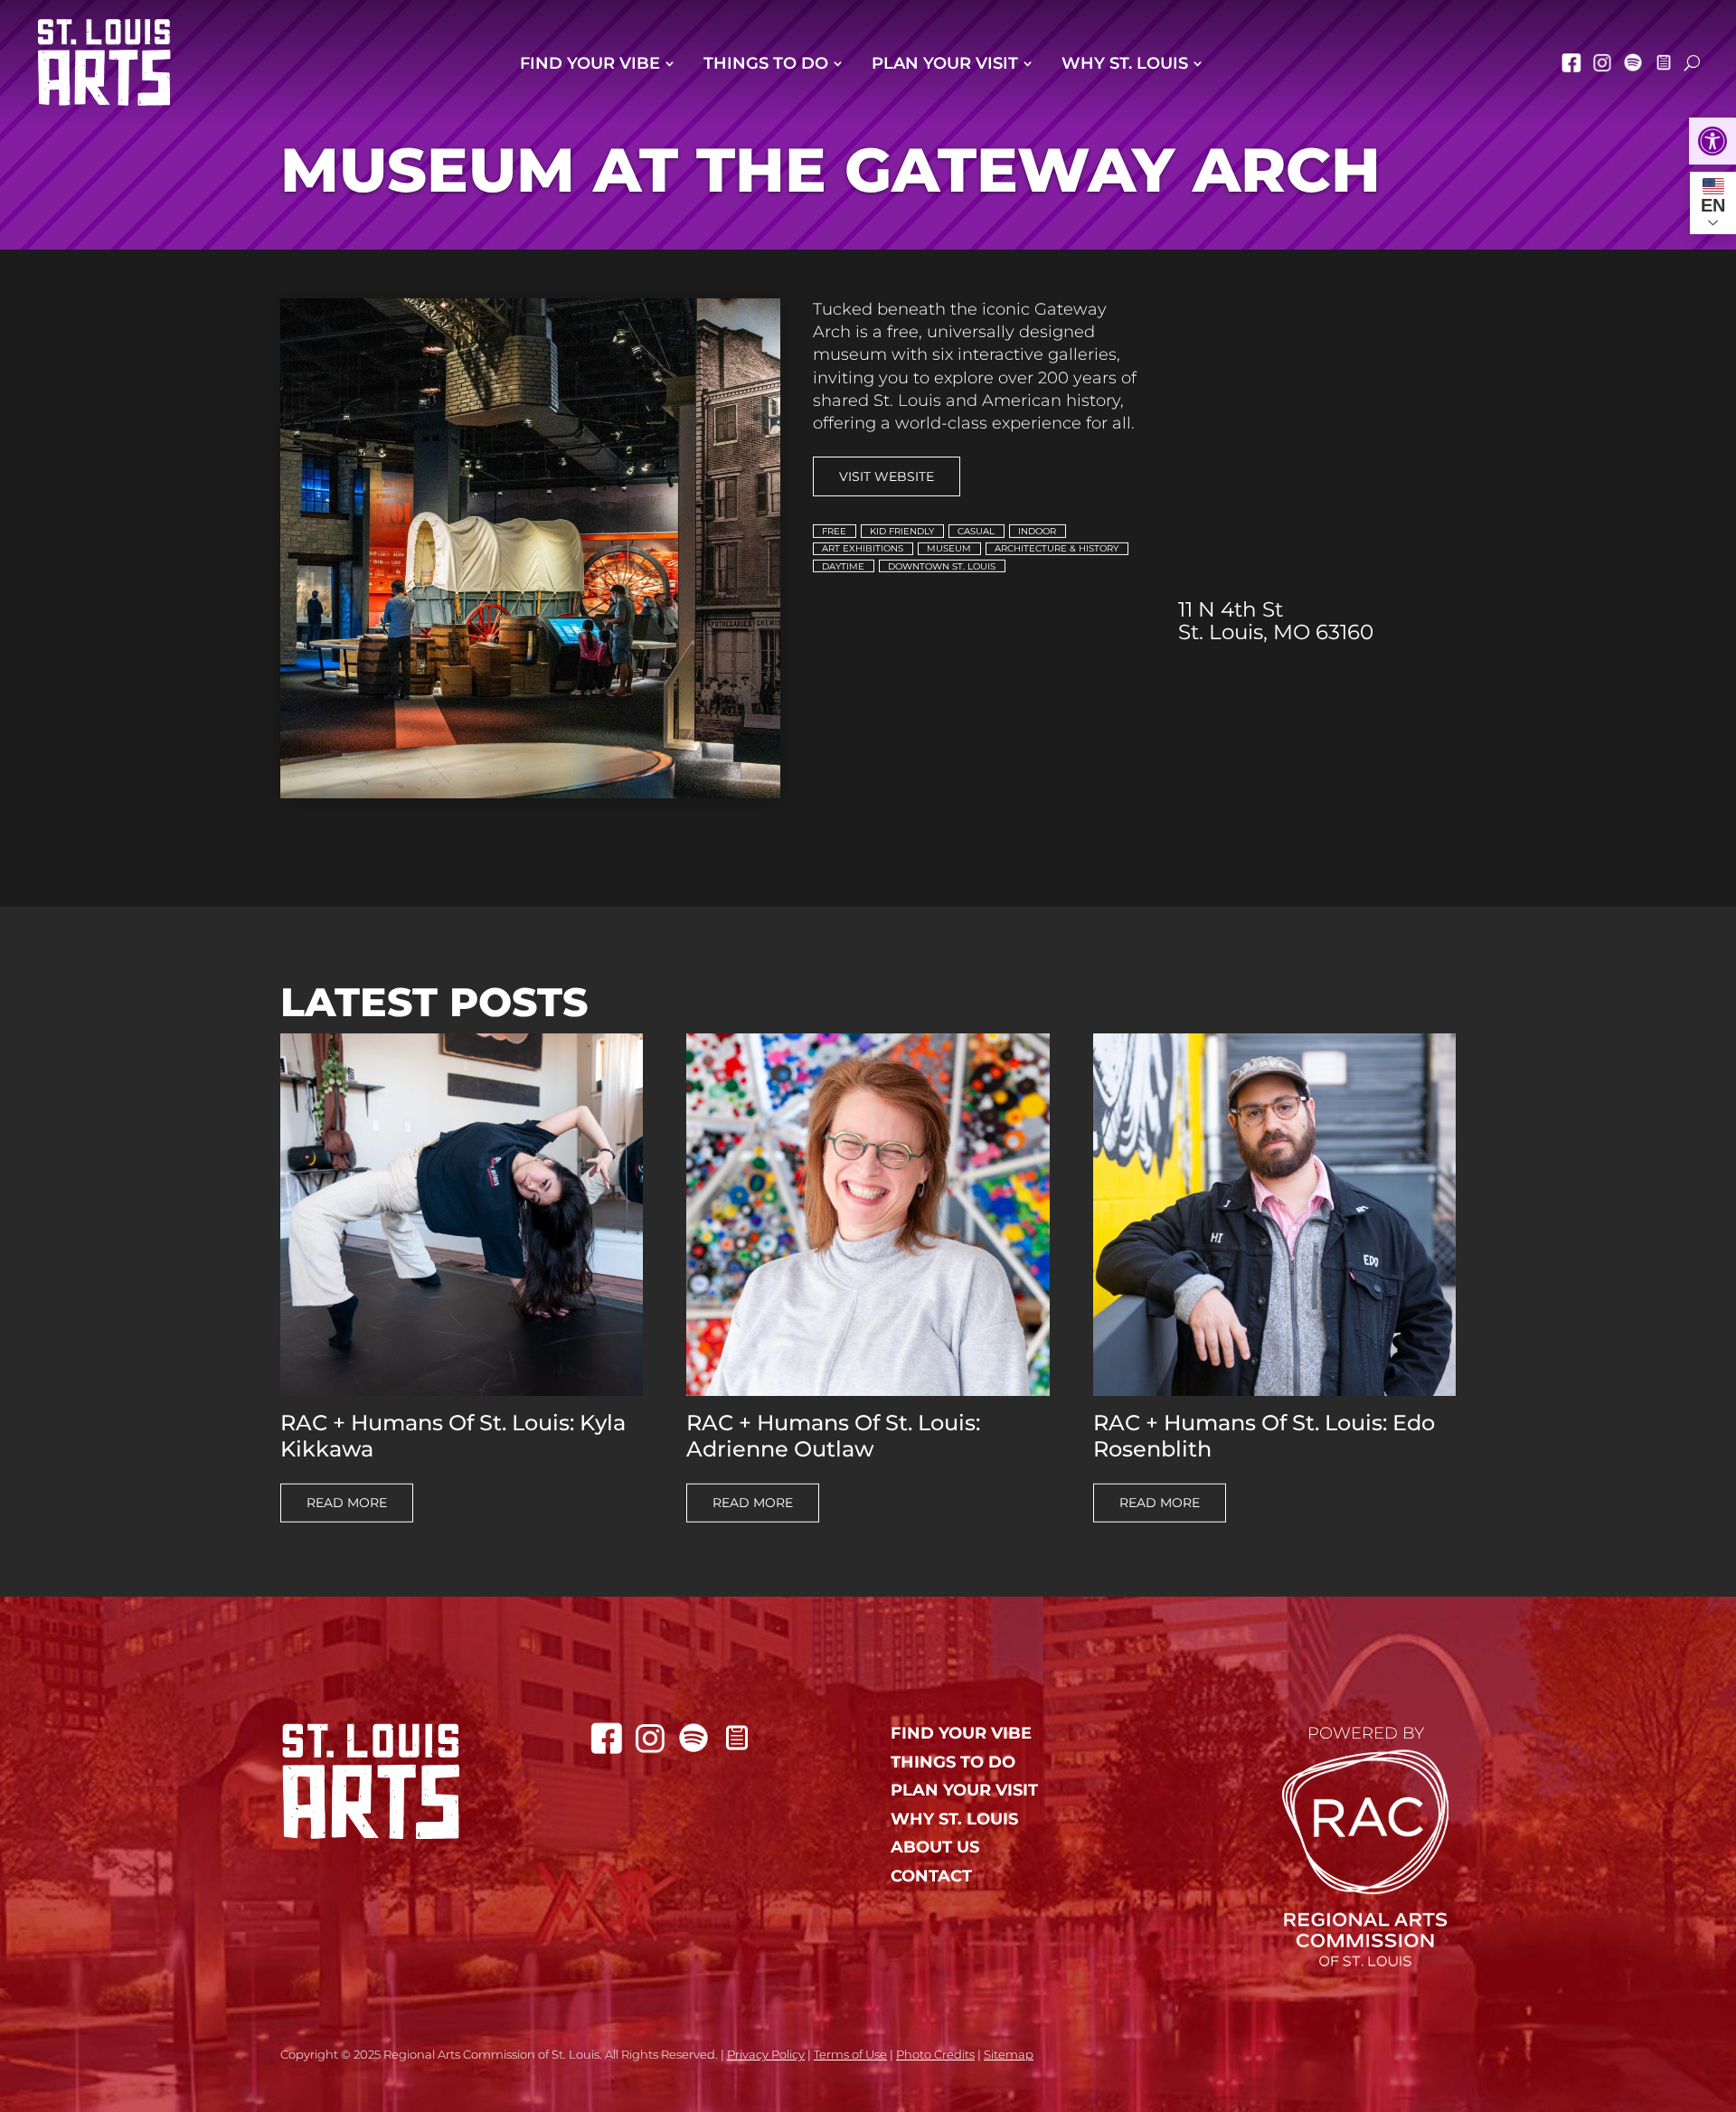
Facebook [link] (1571, 62)
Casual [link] (976, 531)
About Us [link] (935, 1848)
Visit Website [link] (887, 476)
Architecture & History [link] (1057, 548)
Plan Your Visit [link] (945, 63)
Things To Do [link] (766, 63)
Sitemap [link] (1009, 2054)
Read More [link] (347, 1503)
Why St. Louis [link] (1125, 63)
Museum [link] (949, 548)
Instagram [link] (1602, 62)
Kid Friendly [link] (902, 531)
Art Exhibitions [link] (863, 548)
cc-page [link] (1664, 62)
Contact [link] (931, 1876)
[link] (1712, 141)
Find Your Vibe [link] (590, 63)
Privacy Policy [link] (766, 2054)
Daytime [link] (843, 566)
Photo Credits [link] (935, 2054)
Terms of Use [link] (850, 2054)
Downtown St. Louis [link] (942, 566)
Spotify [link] (1633, 62)
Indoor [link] (1037, 531)
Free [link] (834, 531)
